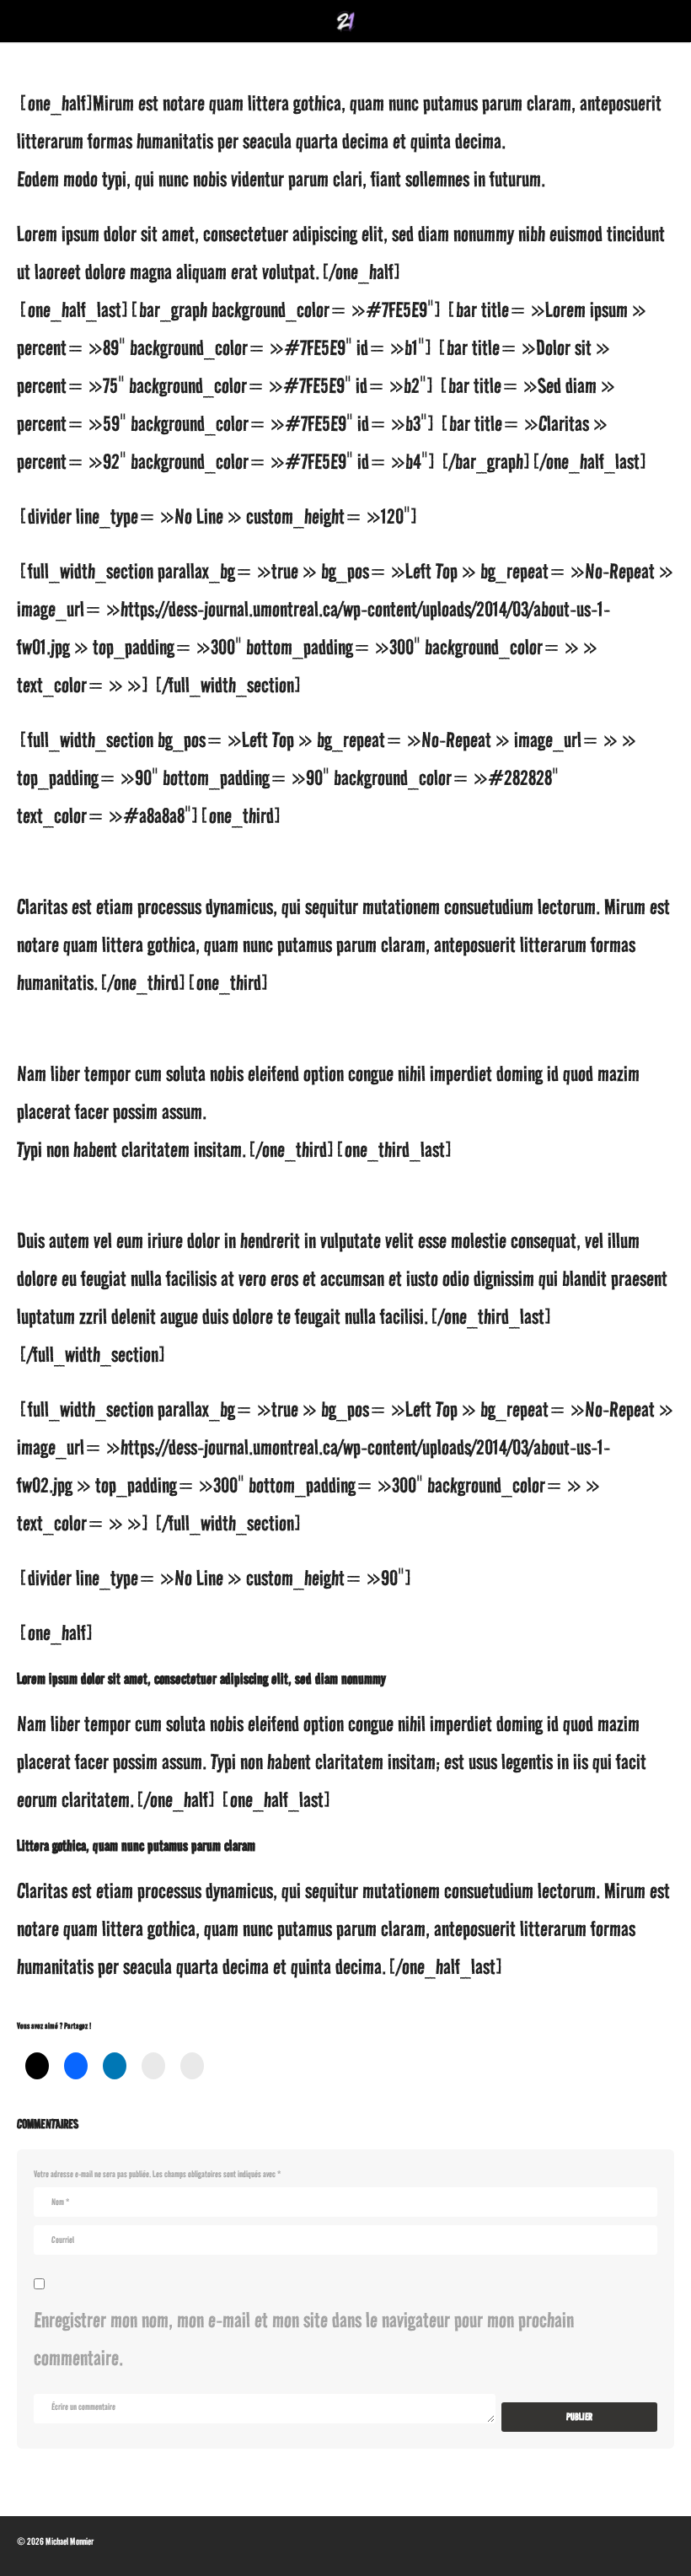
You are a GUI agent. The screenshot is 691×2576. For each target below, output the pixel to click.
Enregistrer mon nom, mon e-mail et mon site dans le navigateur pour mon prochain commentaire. (304, 2339)
